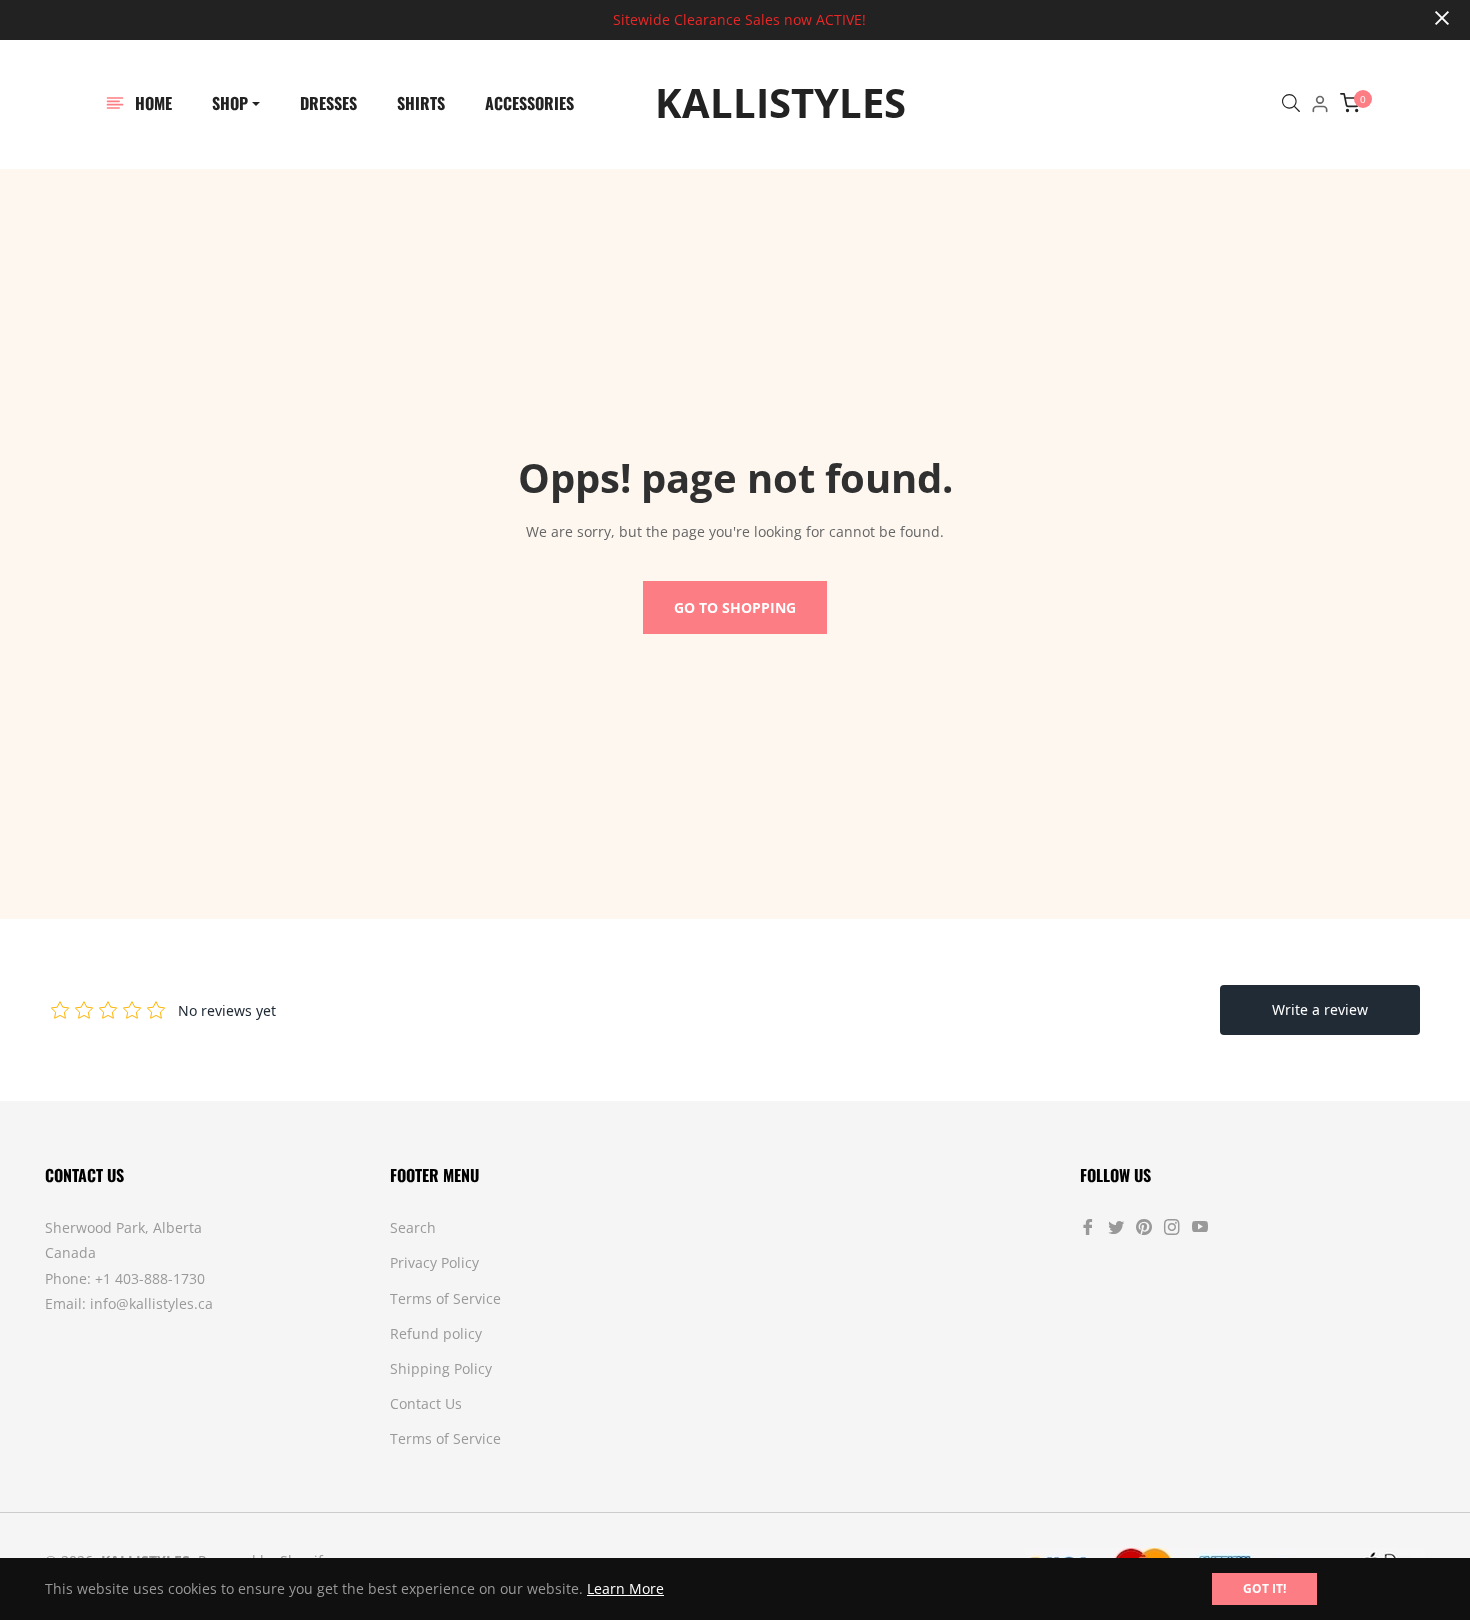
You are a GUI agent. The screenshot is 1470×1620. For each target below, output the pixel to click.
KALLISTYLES (752, 103)
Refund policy (436, 1333)
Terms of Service (445, 1298)
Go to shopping (735, 607)
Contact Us (426, 1403)
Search (413, 1227)
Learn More (625, 1588)
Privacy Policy (434, 1262)
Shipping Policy (441, 1368)
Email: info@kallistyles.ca (129, 1303)
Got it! (1264, 1588)
